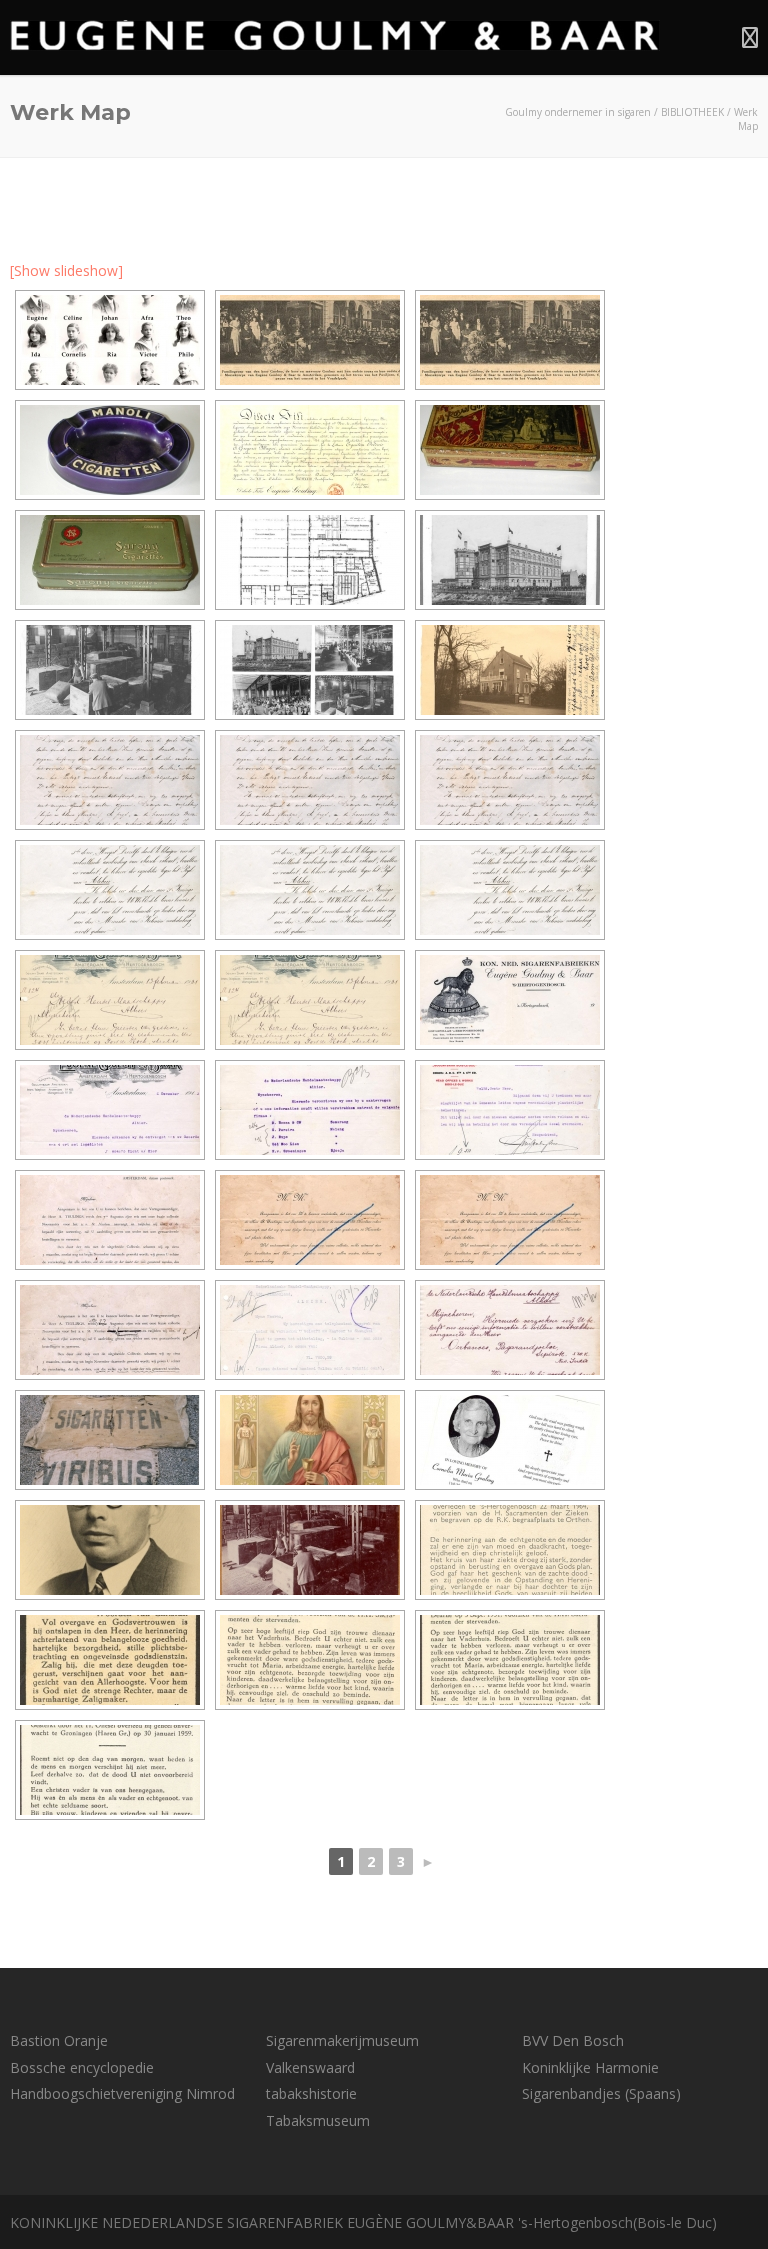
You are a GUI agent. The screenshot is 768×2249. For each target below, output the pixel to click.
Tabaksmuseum (318, 2120)
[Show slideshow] (66, 270)
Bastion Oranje (59, 2040)
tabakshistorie (311, 2093)
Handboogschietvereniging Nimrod (122, 2093)
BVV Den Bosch (573, 2040)
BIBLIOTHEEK (692, 112)
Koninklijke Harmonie (590, 2067)
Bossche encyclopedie (82, 2067)
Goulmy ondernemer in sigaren (578, 112)
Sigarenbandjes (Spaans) (601, 2093)
